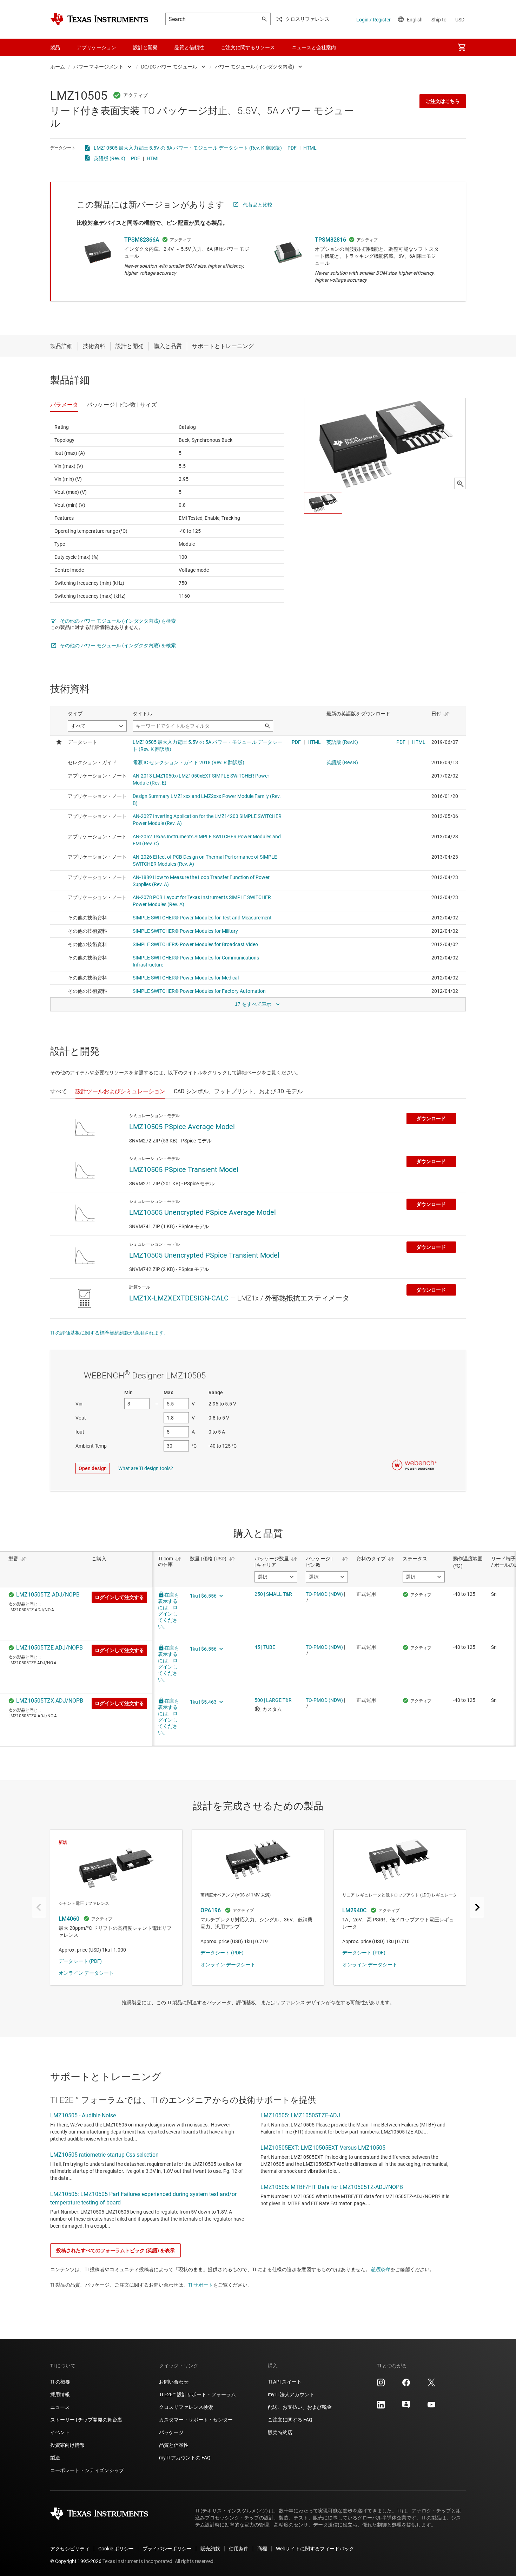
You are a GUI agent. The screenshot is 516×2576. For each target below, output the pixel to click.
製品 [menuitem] (55, 47)
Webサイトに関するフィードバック (315, 2549)
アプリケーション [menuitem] (97, 47)
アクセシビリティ (70, 2549)
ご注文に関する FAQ (290, 2420)
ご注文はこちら (443, 101)
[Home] (99, 19)
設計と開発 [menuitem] (145, 47)
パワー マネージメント (98, 67)
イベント (60, 2432)
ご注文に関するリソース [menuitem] (248, 47)
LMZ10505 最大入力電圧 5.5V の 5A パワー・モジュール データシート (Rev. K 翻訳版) (188, 148)
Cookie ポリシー (116, 2549)
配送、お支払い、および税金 (300, 2407)
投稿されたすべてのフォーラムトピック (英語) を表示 (115, 2250)
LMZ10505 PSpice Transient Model (184, 1169)
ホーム (58, 67)
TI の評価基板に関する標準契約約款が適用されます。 (109, 1333)
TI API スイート (285, 2382)
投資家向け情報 (67, 2445)
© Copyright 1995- (76, 2561)
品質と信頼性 (174, 2445)
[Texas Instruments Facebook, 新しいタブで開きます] (406, 2385)
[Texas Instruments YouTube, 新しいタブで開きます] (431, 2407)
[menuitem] (462, 47)
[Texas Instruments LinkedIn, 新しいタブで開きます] (381, 2407)
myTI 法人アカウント (291, 2394)
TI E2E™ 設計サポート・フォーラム (197, 2394)
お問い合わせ (174, 2382)
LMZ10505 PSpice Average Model (182, 1127)
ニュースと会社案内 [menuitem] (314, 47)
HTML (310, 148)
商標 (262, 2549)
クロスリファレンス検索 (186, 2407)
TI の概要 (60, 2382)
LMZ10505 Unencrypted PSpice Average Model (203, 1212)
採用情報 (60, 2394)
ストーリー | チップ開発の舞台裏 (86, 2420)
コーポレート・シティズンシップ (87, 2470)
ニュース (60, 2407)
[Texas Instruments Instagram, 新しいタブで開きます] (381, 2385)
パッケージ (171, 2432)
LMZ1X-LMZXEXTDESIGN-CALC (179, 1298)
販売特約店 (280, 2432)
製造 (55, 2458)
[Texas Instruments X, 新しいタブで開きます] (431, 2385)
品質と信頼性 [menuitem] (189, 47)
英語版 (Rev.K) (110, 158)
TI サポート (201, 2285)
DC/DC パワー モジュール (169, 67)
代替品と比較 (258, 205)
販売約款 (210, 2549)
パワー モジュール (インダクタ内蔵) (254, 67)
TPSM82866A (142, 240)
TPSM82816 (330, 240)
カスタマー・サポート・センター (196, 2420)
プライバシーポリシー (167, 2549)
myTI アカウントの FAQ (185, 2458)
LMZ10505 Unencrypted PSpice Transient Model (204, 1255)
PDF (292, 148)
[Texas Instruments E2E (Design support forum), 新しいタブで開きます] (406, 2407)
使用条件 (380, 2269)
